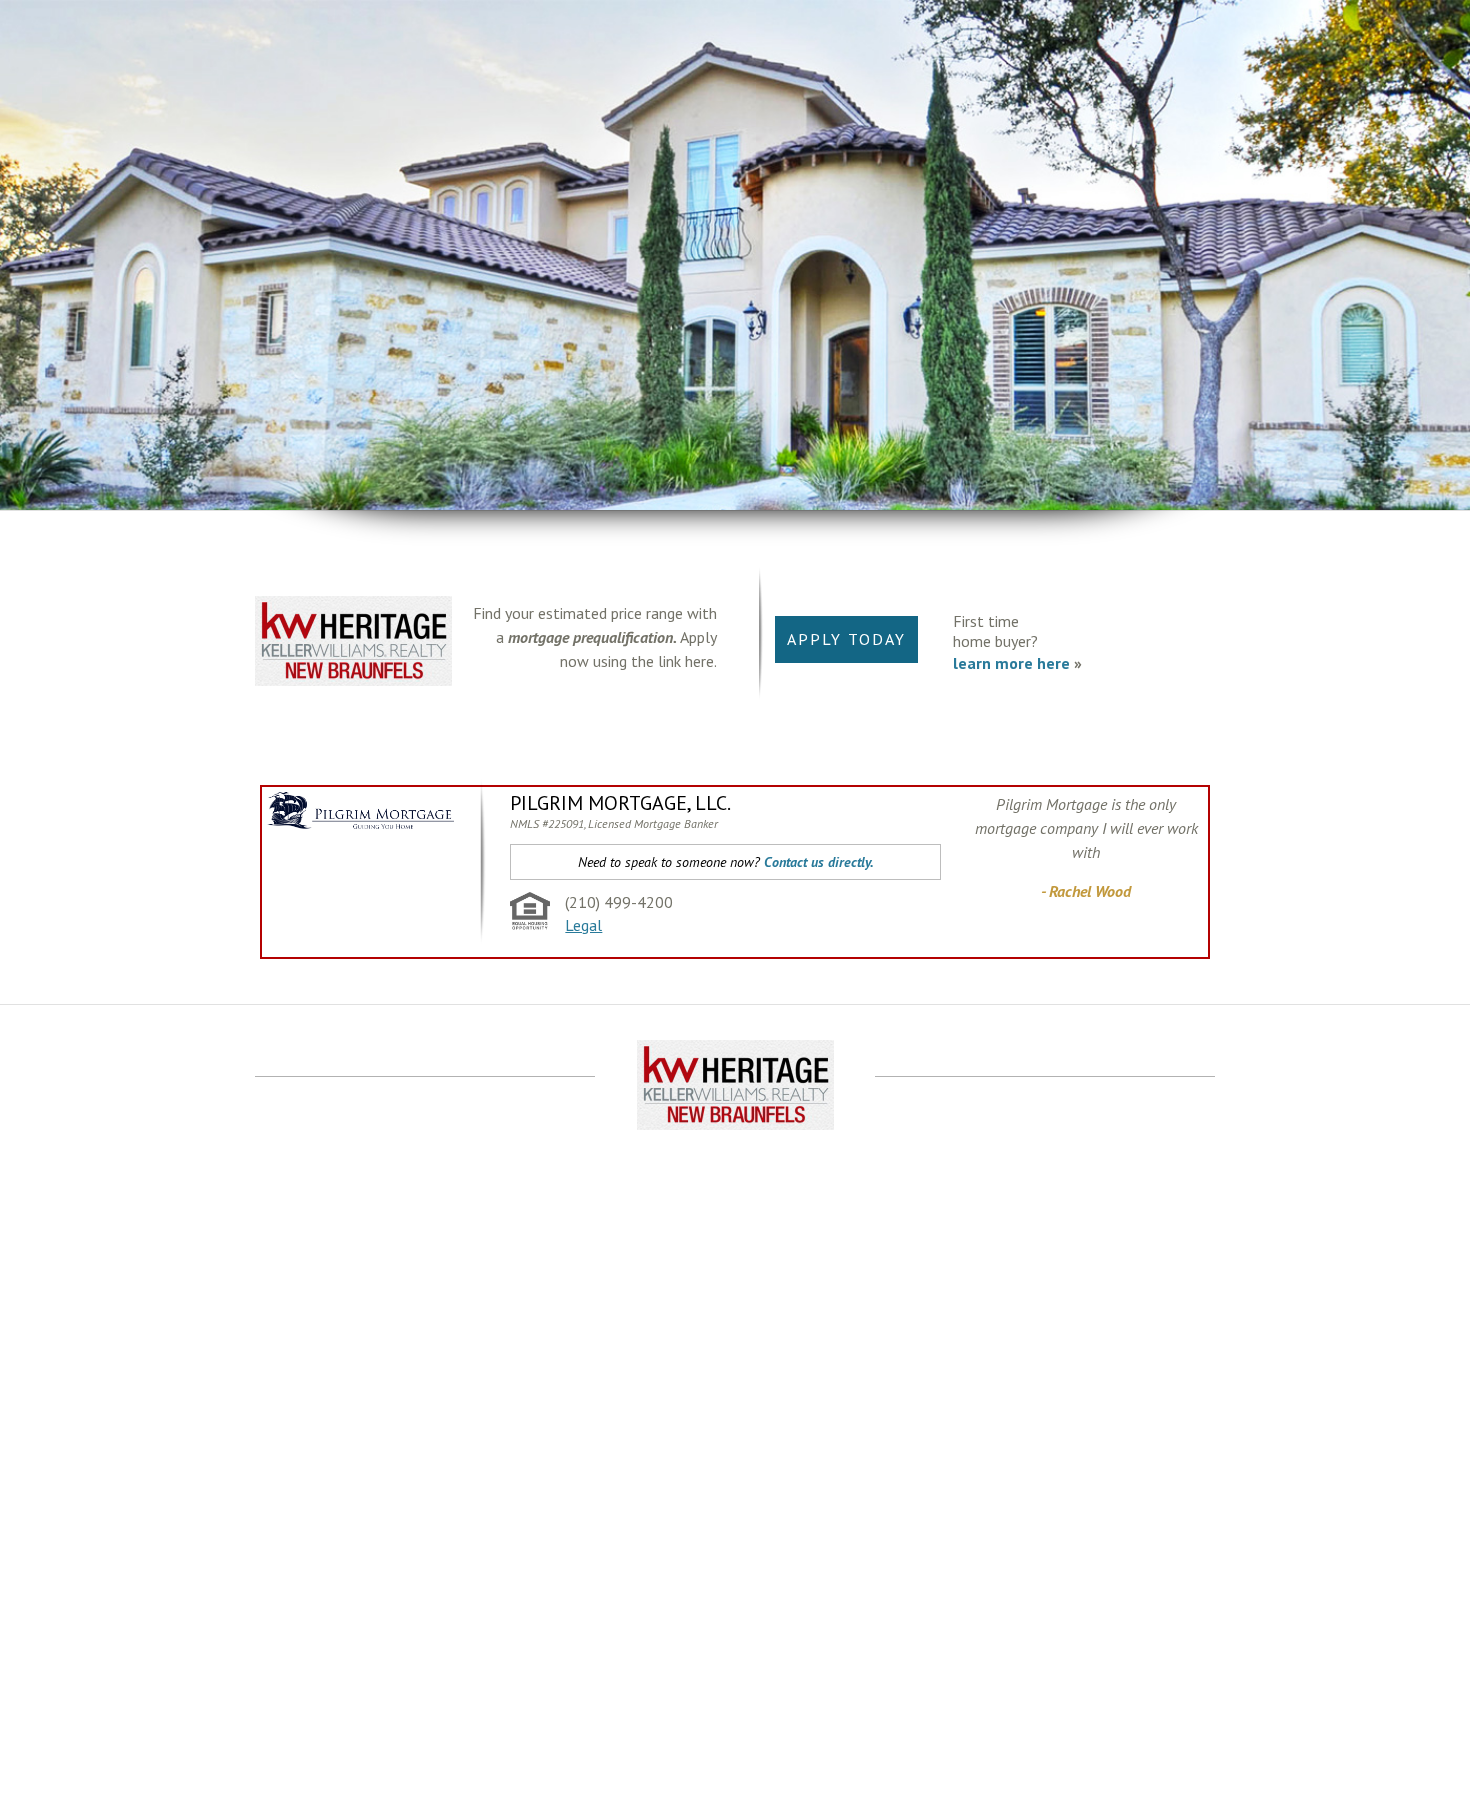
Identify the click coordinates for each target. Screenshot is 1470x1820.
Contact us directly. (819, 862)
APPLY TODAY (846, 639)
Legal (583, 925)
